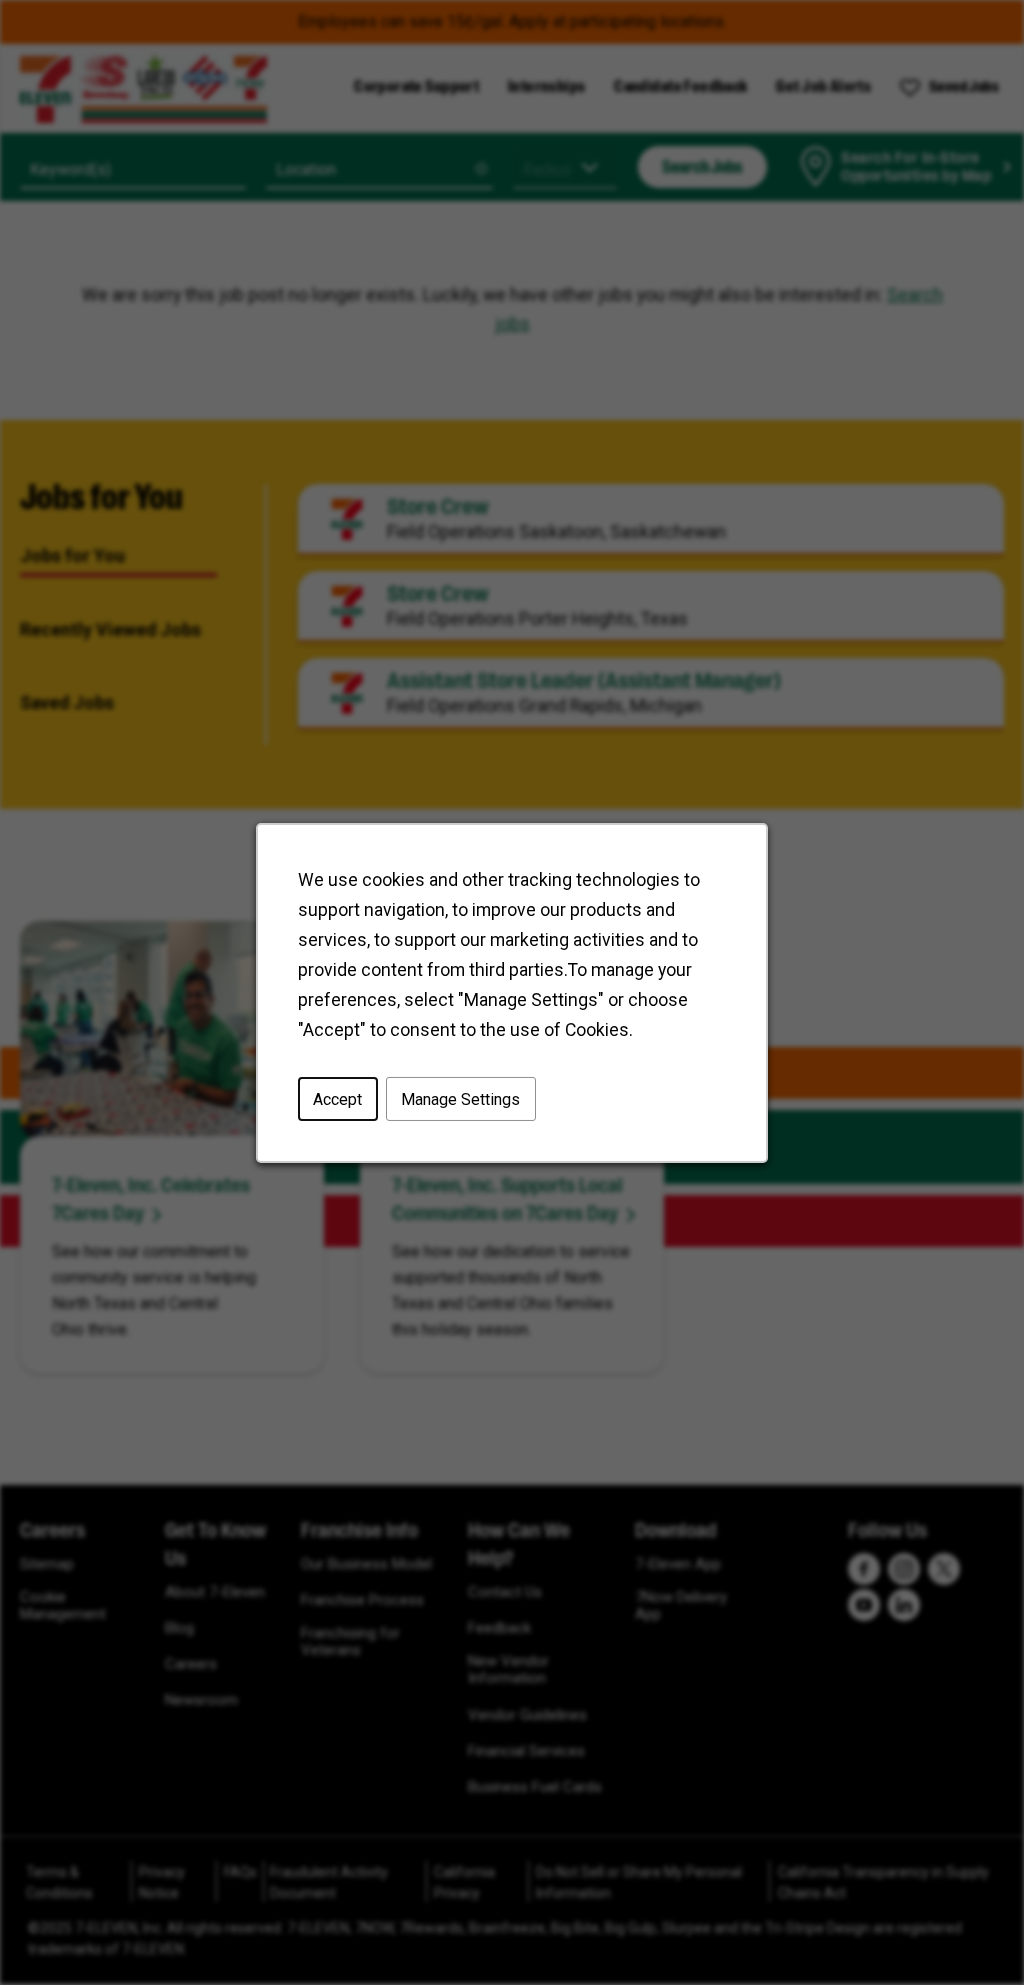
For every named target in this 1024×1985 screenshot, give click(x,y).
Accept (337, 1098)
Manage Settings (460, 1098)
